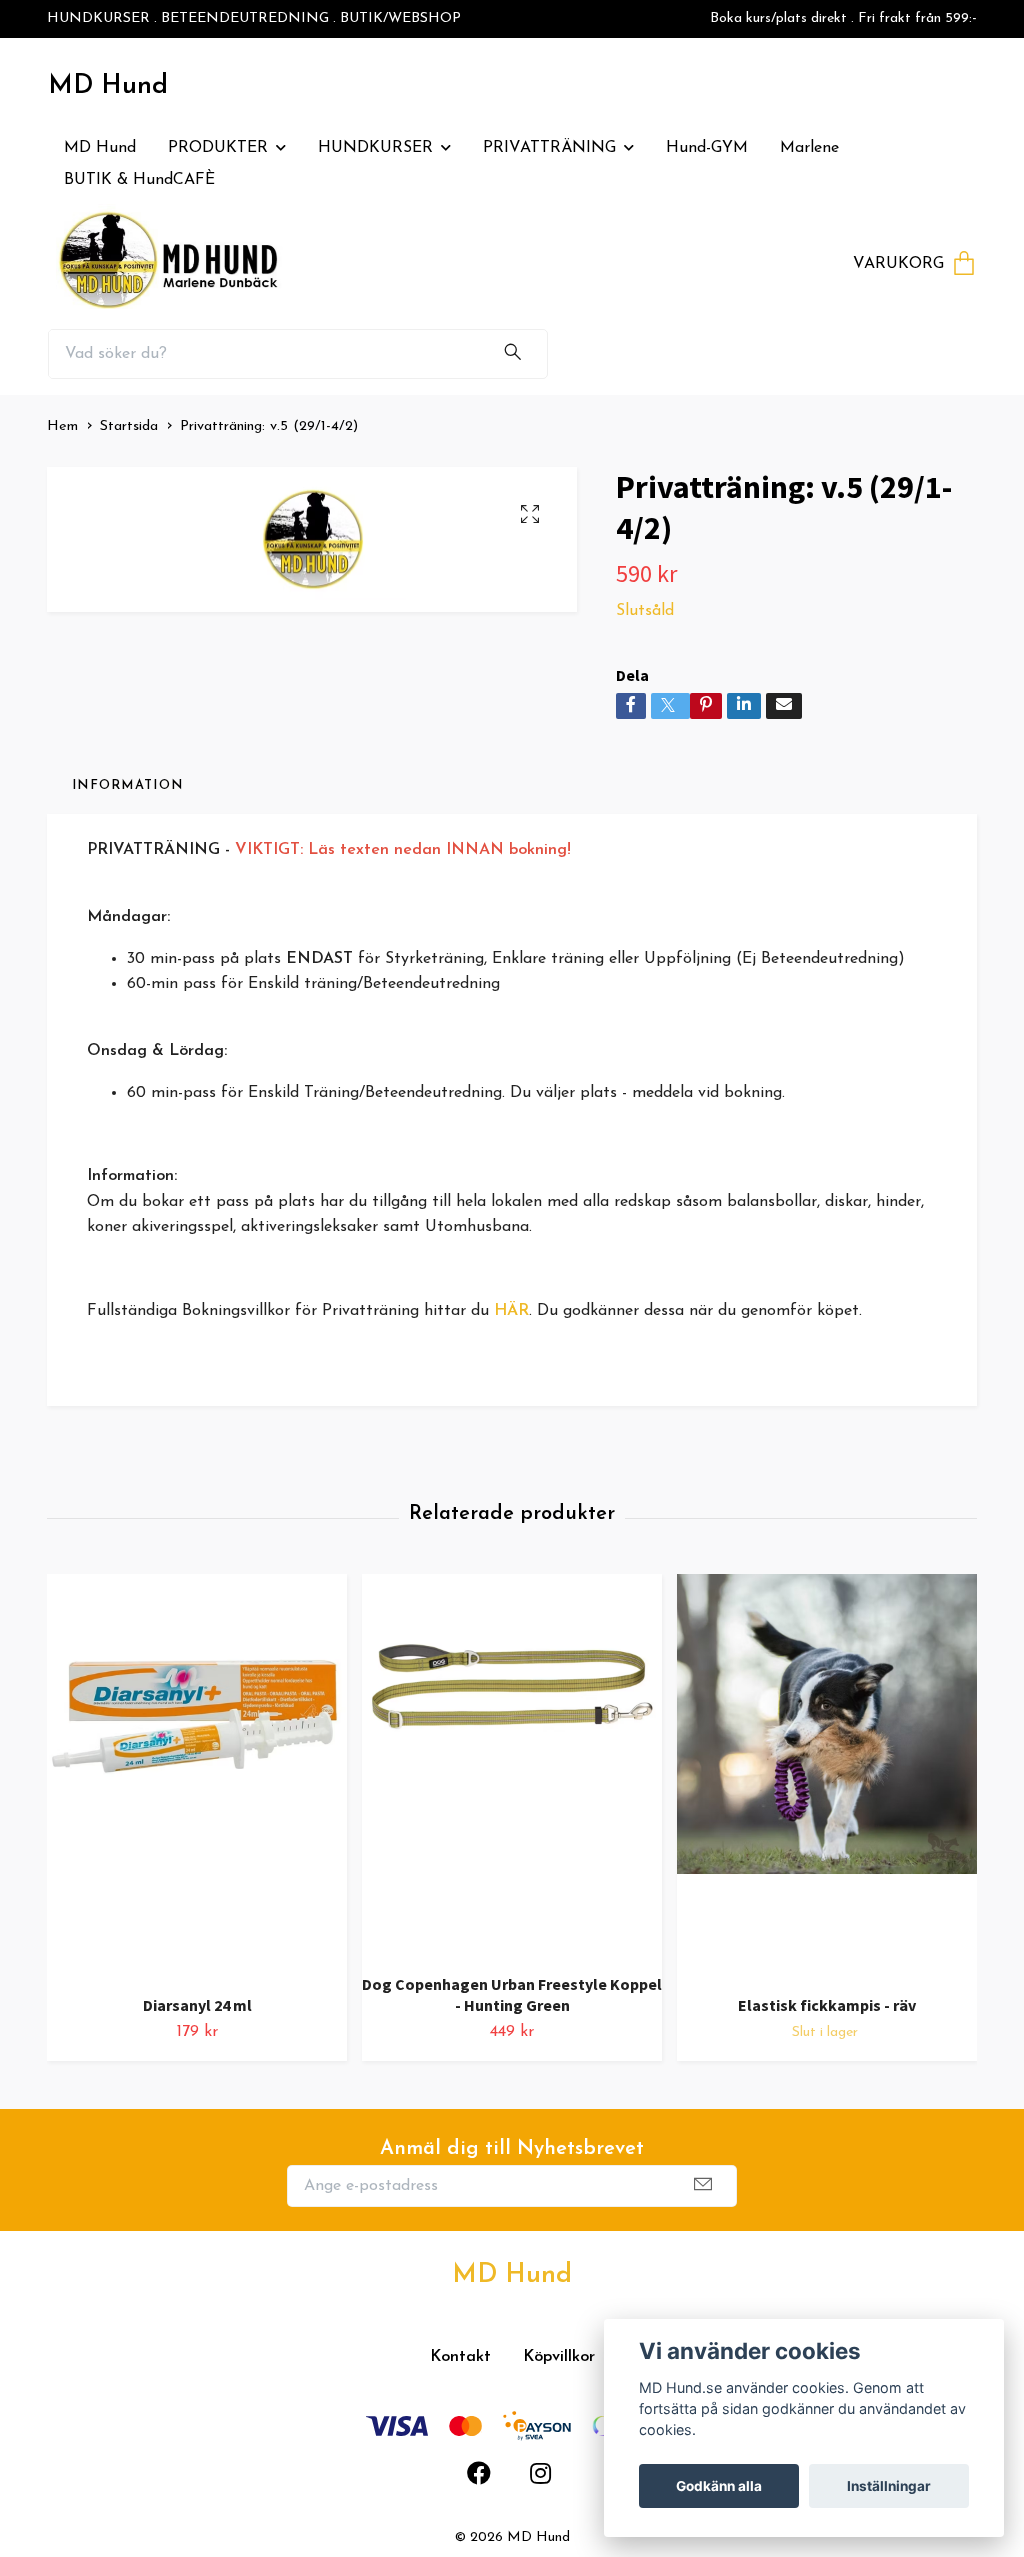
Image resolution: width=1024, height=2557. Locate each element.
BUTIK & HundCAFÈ (139, 180)
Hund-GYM (707, 148)
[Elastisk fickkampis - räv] (827, 1776)
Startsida (129, 426)
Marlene (809, 148)
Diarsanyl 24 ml (197, 2005)
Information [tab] (127, 785)
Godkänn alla (719, 2486)
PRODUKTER (218, 148)
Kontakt (460, 2357)
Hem (62, 426)
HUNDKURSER (375, 148)
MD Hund (108, 86)
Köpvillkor (559, 2357)
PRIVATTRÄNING (549, 148)
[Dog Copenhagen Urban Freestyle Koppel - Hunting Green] (512, 1766)
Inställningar (889, 2486)
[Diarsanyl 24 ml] (197, 1776)
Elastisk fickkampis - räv (827, 2005)
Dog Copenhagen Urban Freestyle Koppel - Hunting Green (512, 1994)
